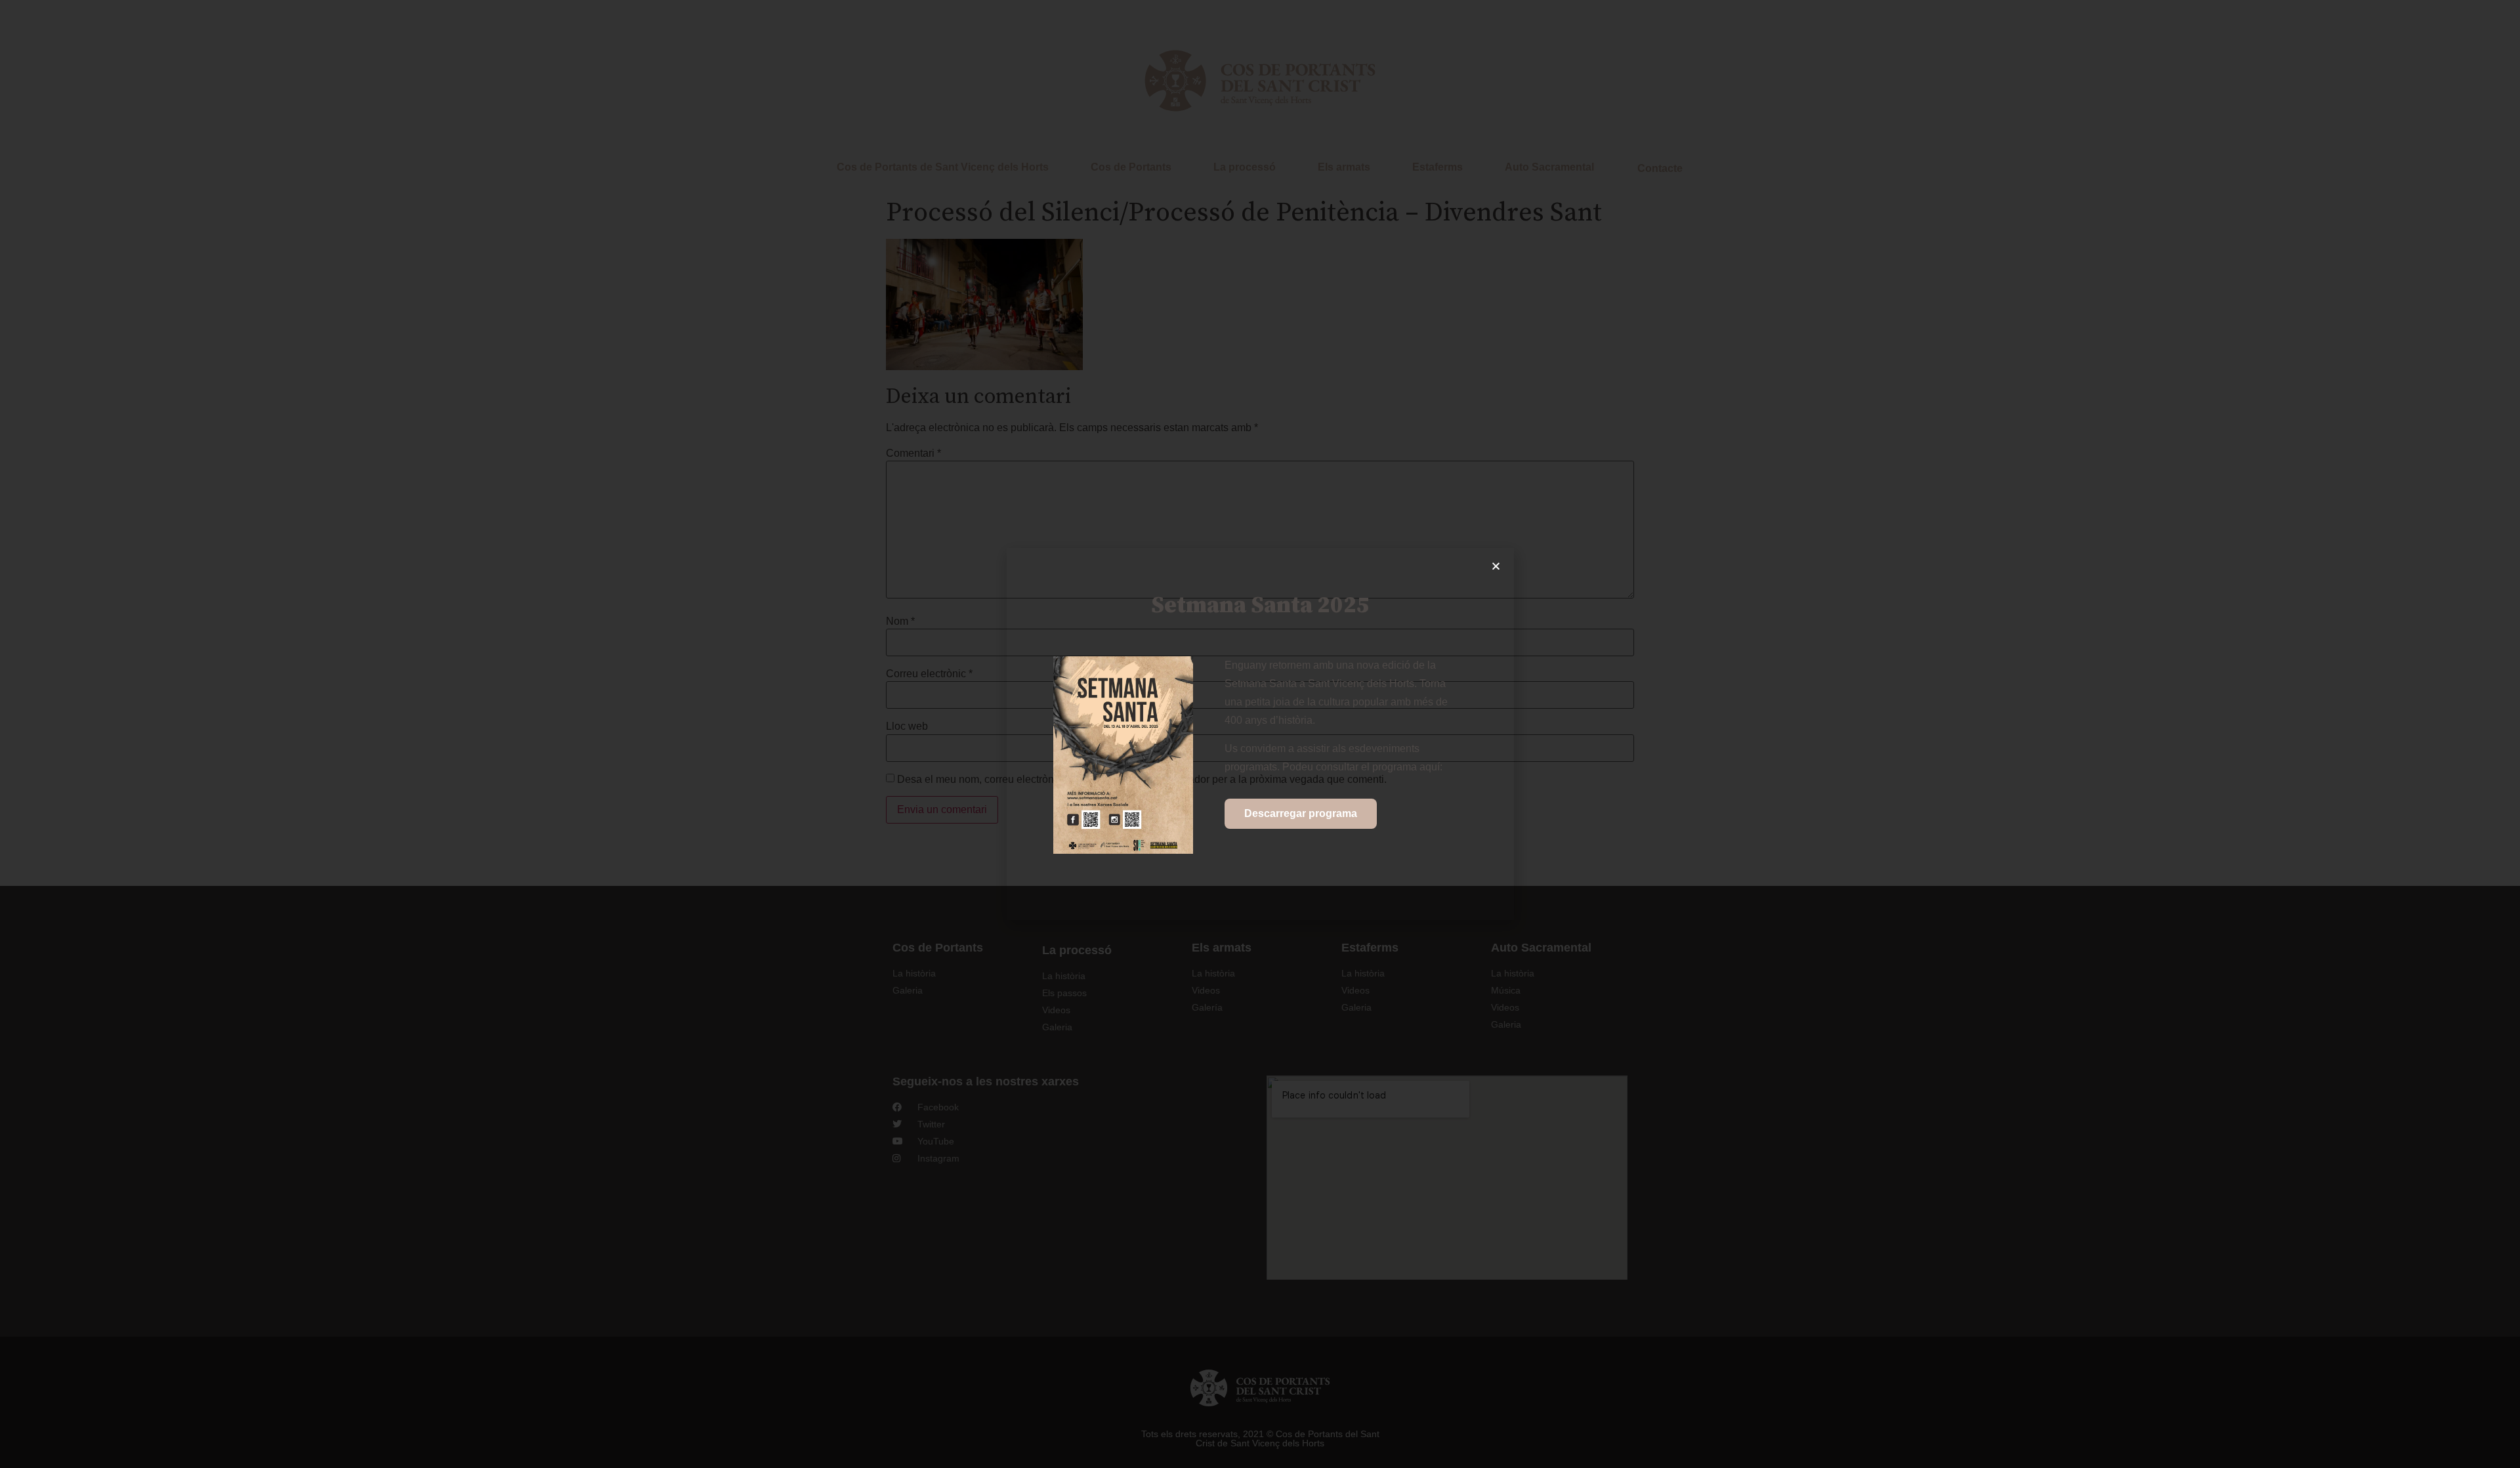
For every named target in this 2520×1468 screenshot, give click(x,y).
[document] (1260, 734)
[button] (1496, 566)
